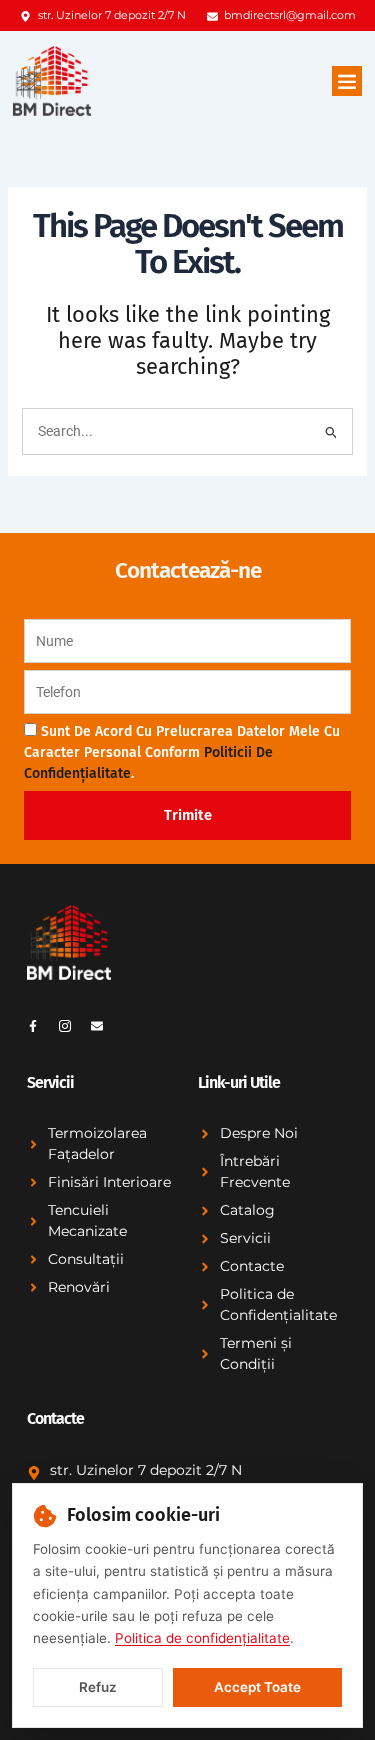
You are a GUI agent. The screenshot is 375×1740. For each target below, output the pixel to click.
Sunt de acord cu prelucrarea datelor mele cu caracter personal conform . (182, 752)
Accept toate (257, 1687)
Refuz (98, 1687)
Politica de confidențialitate (202, 1638)
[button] (347, 81)
